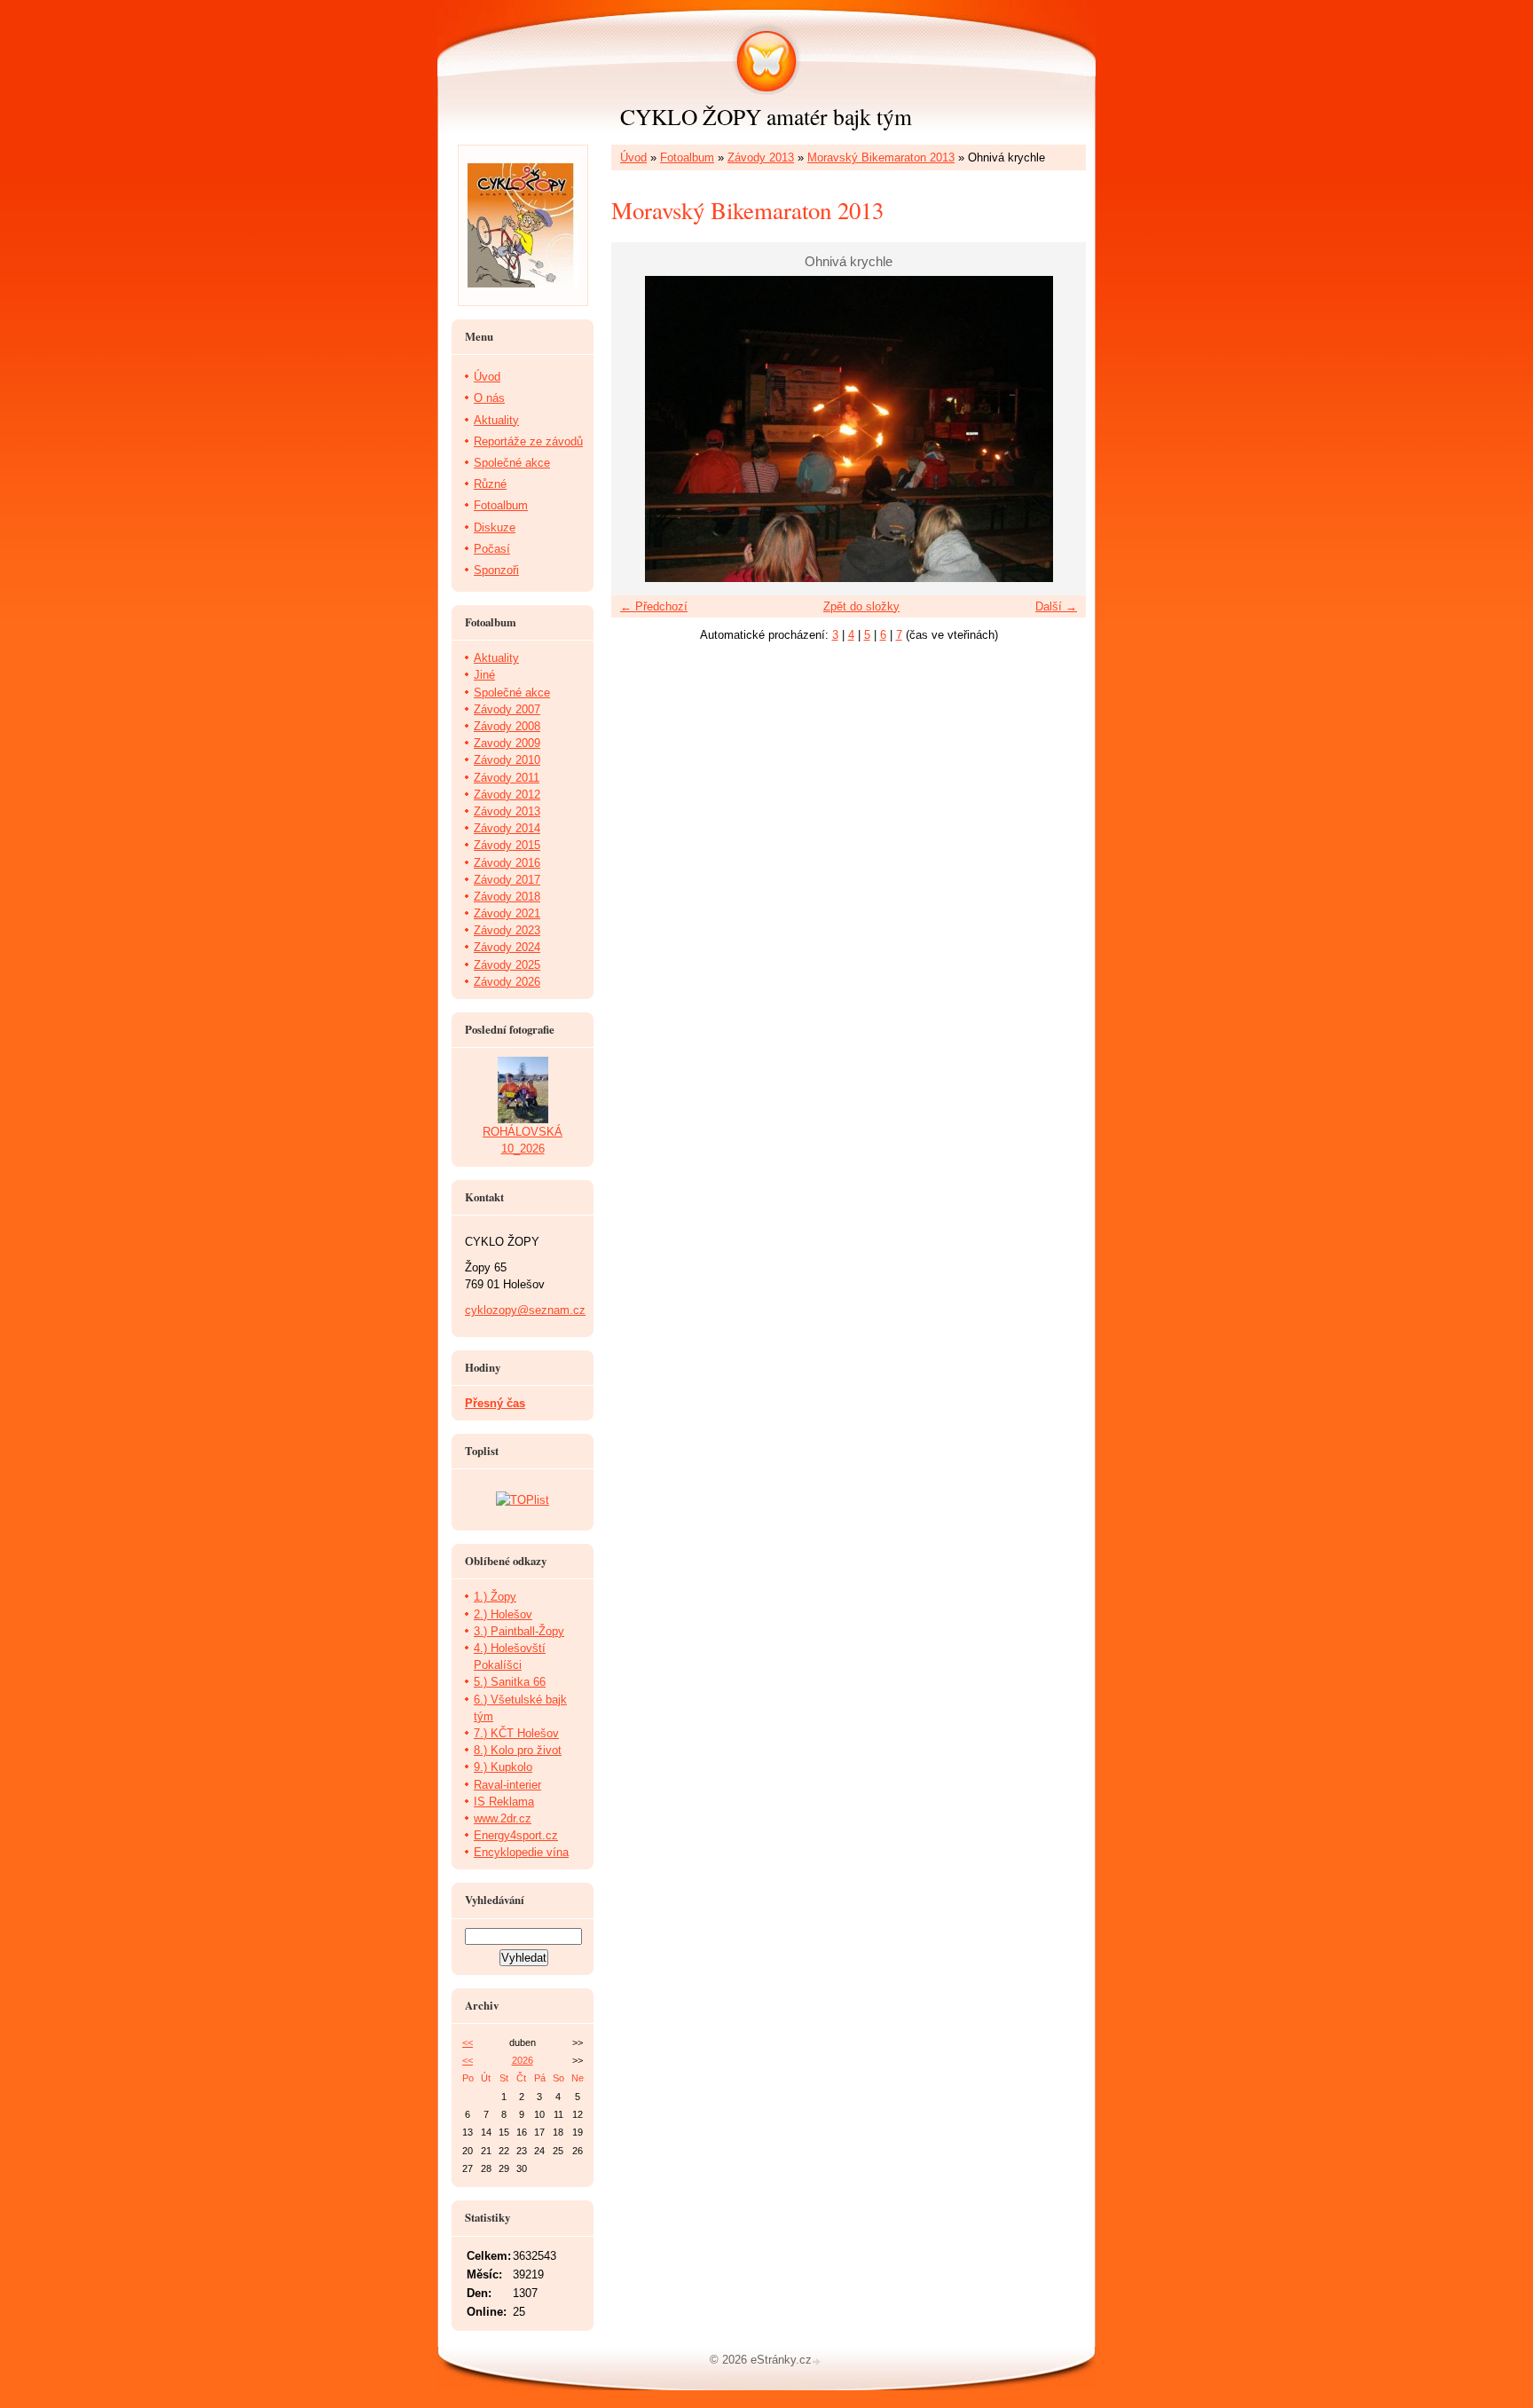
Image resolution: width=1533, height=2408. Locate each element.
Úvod (633, 157)
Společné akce (512, 463)
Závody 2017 (507, 880)
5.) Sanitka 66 (510, 1682)
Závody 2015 (507, 845)
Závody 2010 (507, 760)
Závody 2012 (507, 795)
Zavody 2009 (507, 743)
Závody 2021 (507, 913)
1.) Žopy (495, 1597)
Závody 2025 (507, 965)
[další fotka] (1057, 429)
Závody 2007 (507, 709)
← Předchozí (654, 606)
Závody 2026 (507, 982)
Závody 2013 (761, 157)
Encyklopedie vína (521, 1852)
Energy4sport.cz (516, 1835)
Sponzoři (496, 570)
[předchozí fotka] (640, 429)
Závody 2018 (507, 897)
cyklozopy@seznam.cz (525, 1310)
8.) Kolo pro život (518, 1750)
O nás (489, 398)
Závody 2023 (507, 930)
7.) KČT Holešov (516, 1733)
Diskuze (495, 527)
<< (468, 2042)
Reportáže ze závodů (528, 441)
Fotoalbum (687, 157)
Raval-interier (507, 1785)
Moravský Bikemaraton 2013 (881, 157)
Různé (490, 484)
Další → (1056, 606)
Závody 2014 (507, 828)
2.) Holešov (503, 1614)
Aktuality (496, 420)
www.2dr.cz (503, 1818)
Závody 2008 (507, 726)
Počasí (492, 549)
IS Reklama (504, 1802)
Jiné (484, 675)
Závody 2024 (507, 947)
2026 (523, 2060)
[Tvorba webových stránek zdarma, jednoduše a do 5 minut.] (818, 2361)
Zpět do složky (861, 606)
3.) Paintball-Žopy (519, 1631)
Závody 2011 (507, 778)
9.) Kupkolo (503, 1767)
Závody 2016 (507, 863)
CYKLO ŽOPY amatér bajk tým (766, 116)
